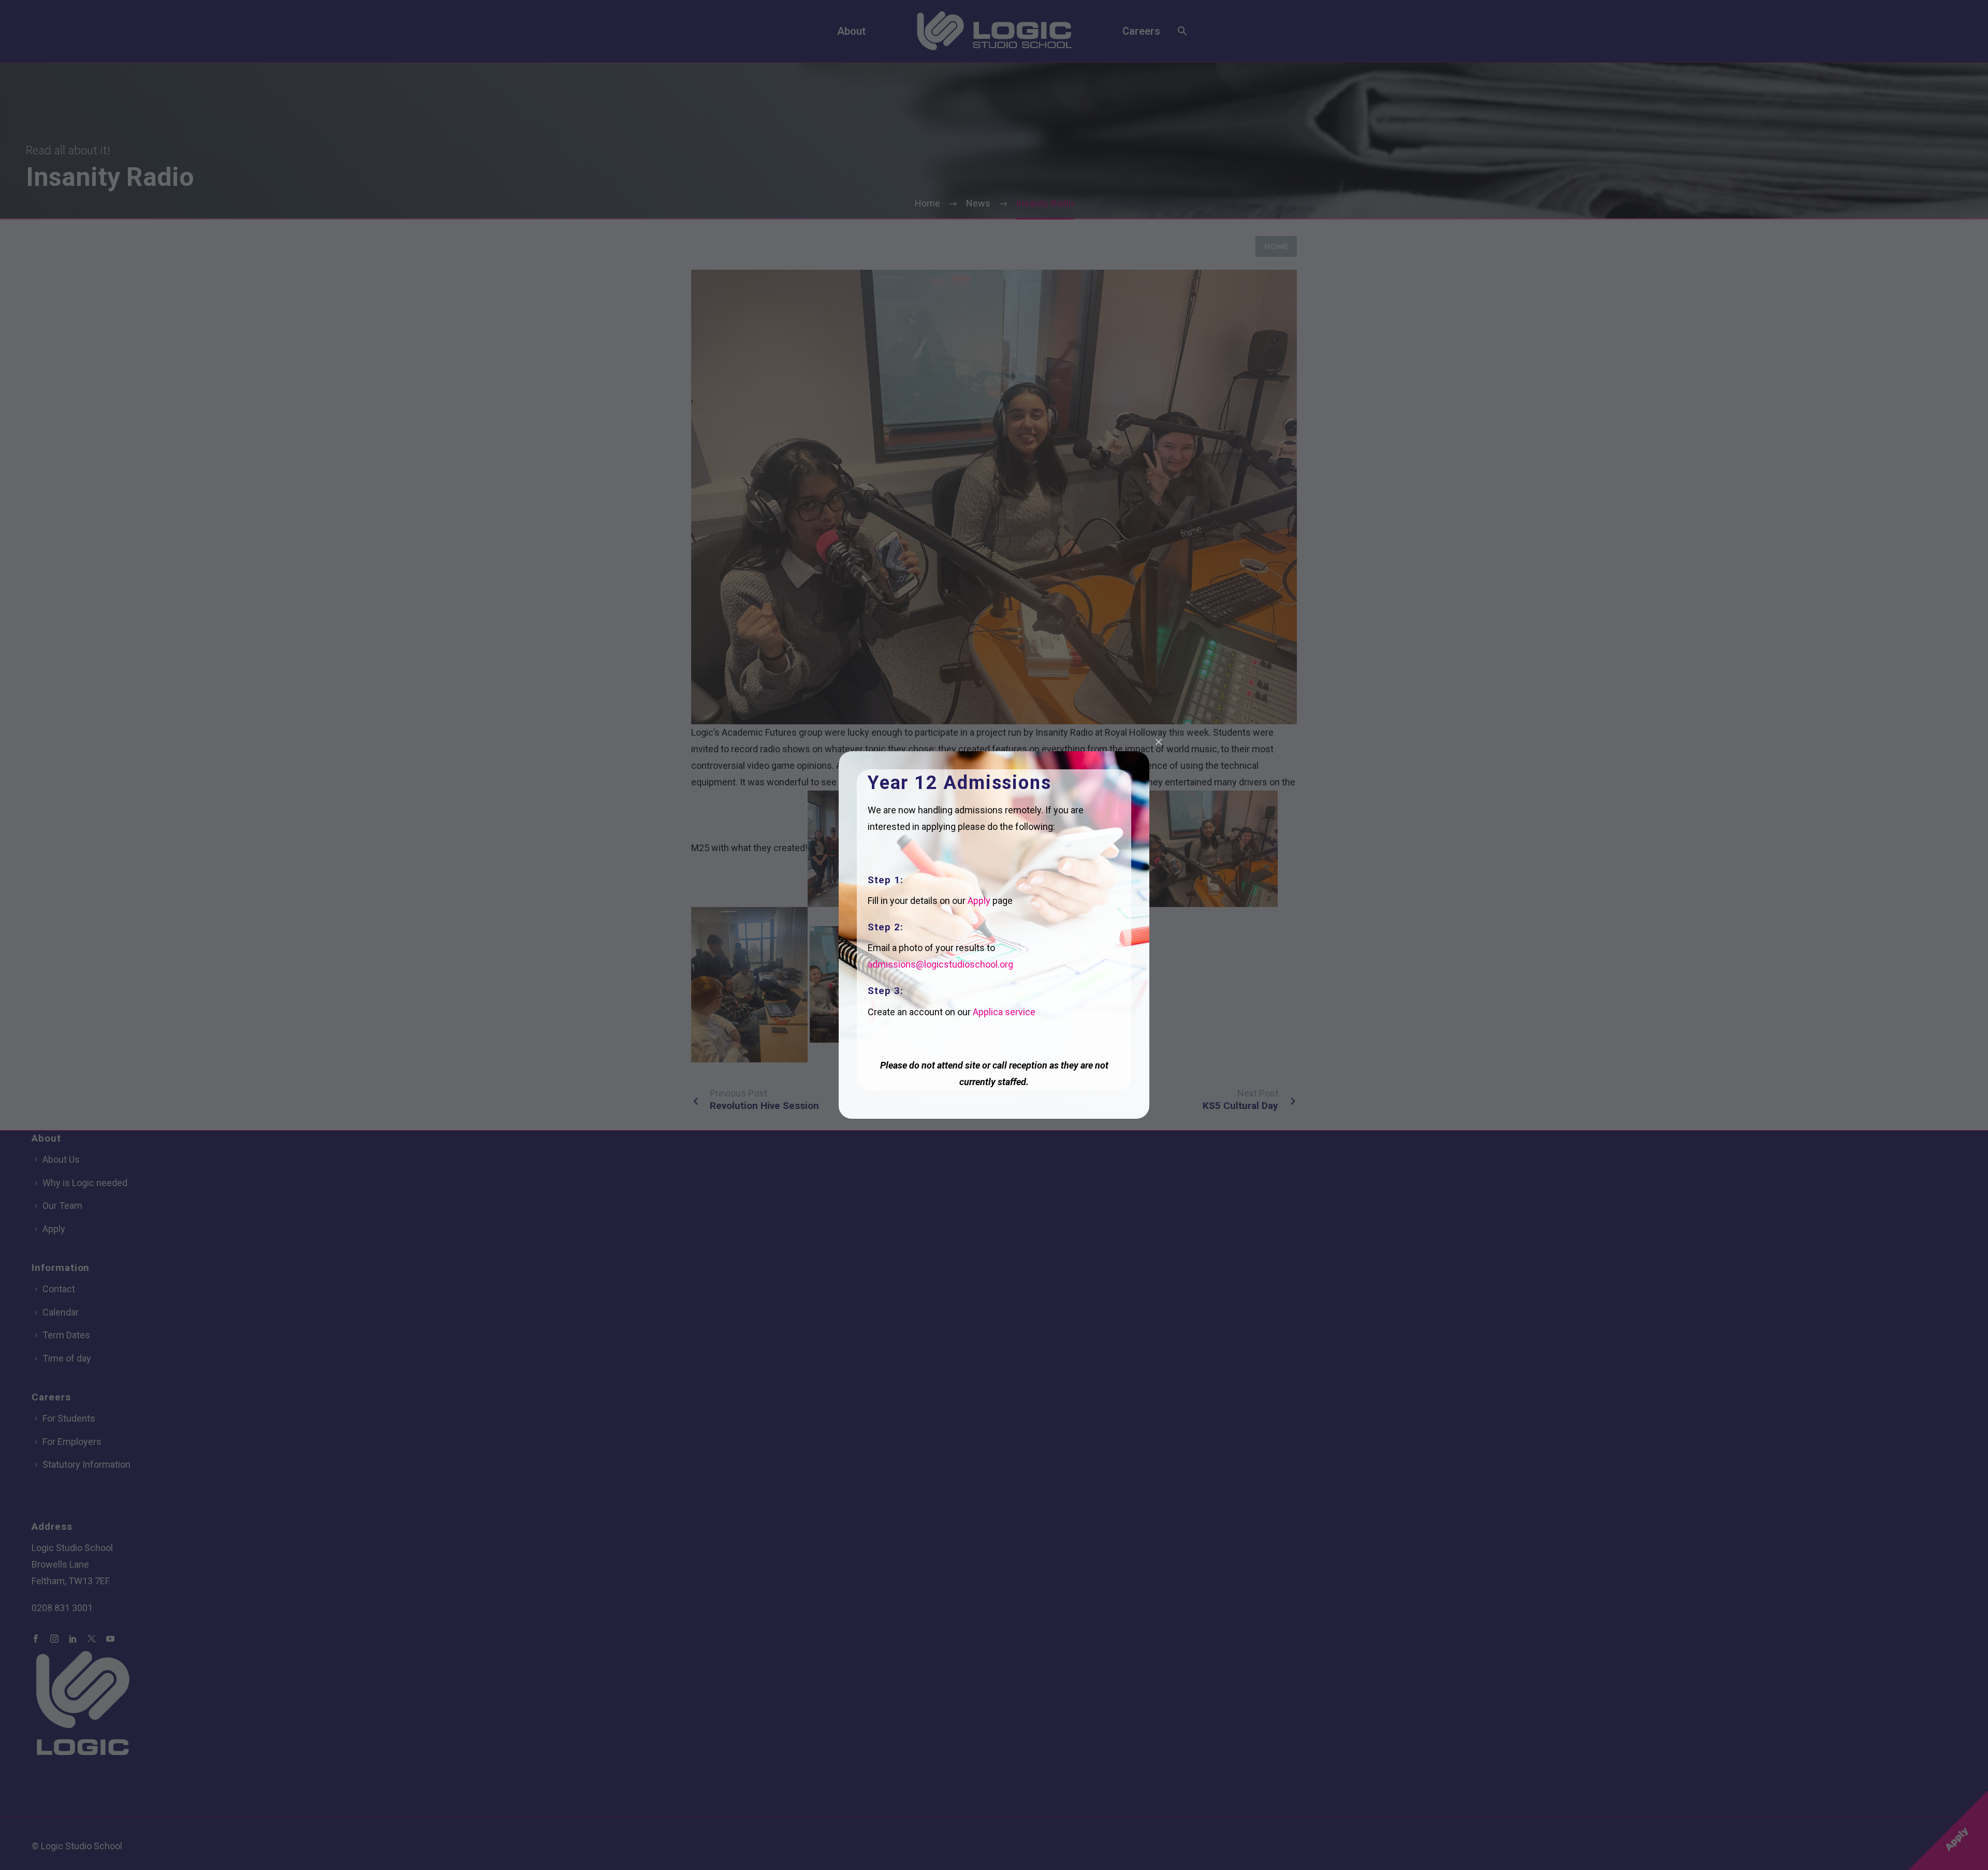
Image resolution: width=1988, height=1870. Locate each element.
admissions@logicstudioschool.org (940, 964)
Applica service (1004, 1012)
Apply (979, 901)
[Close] (1159, 742)
